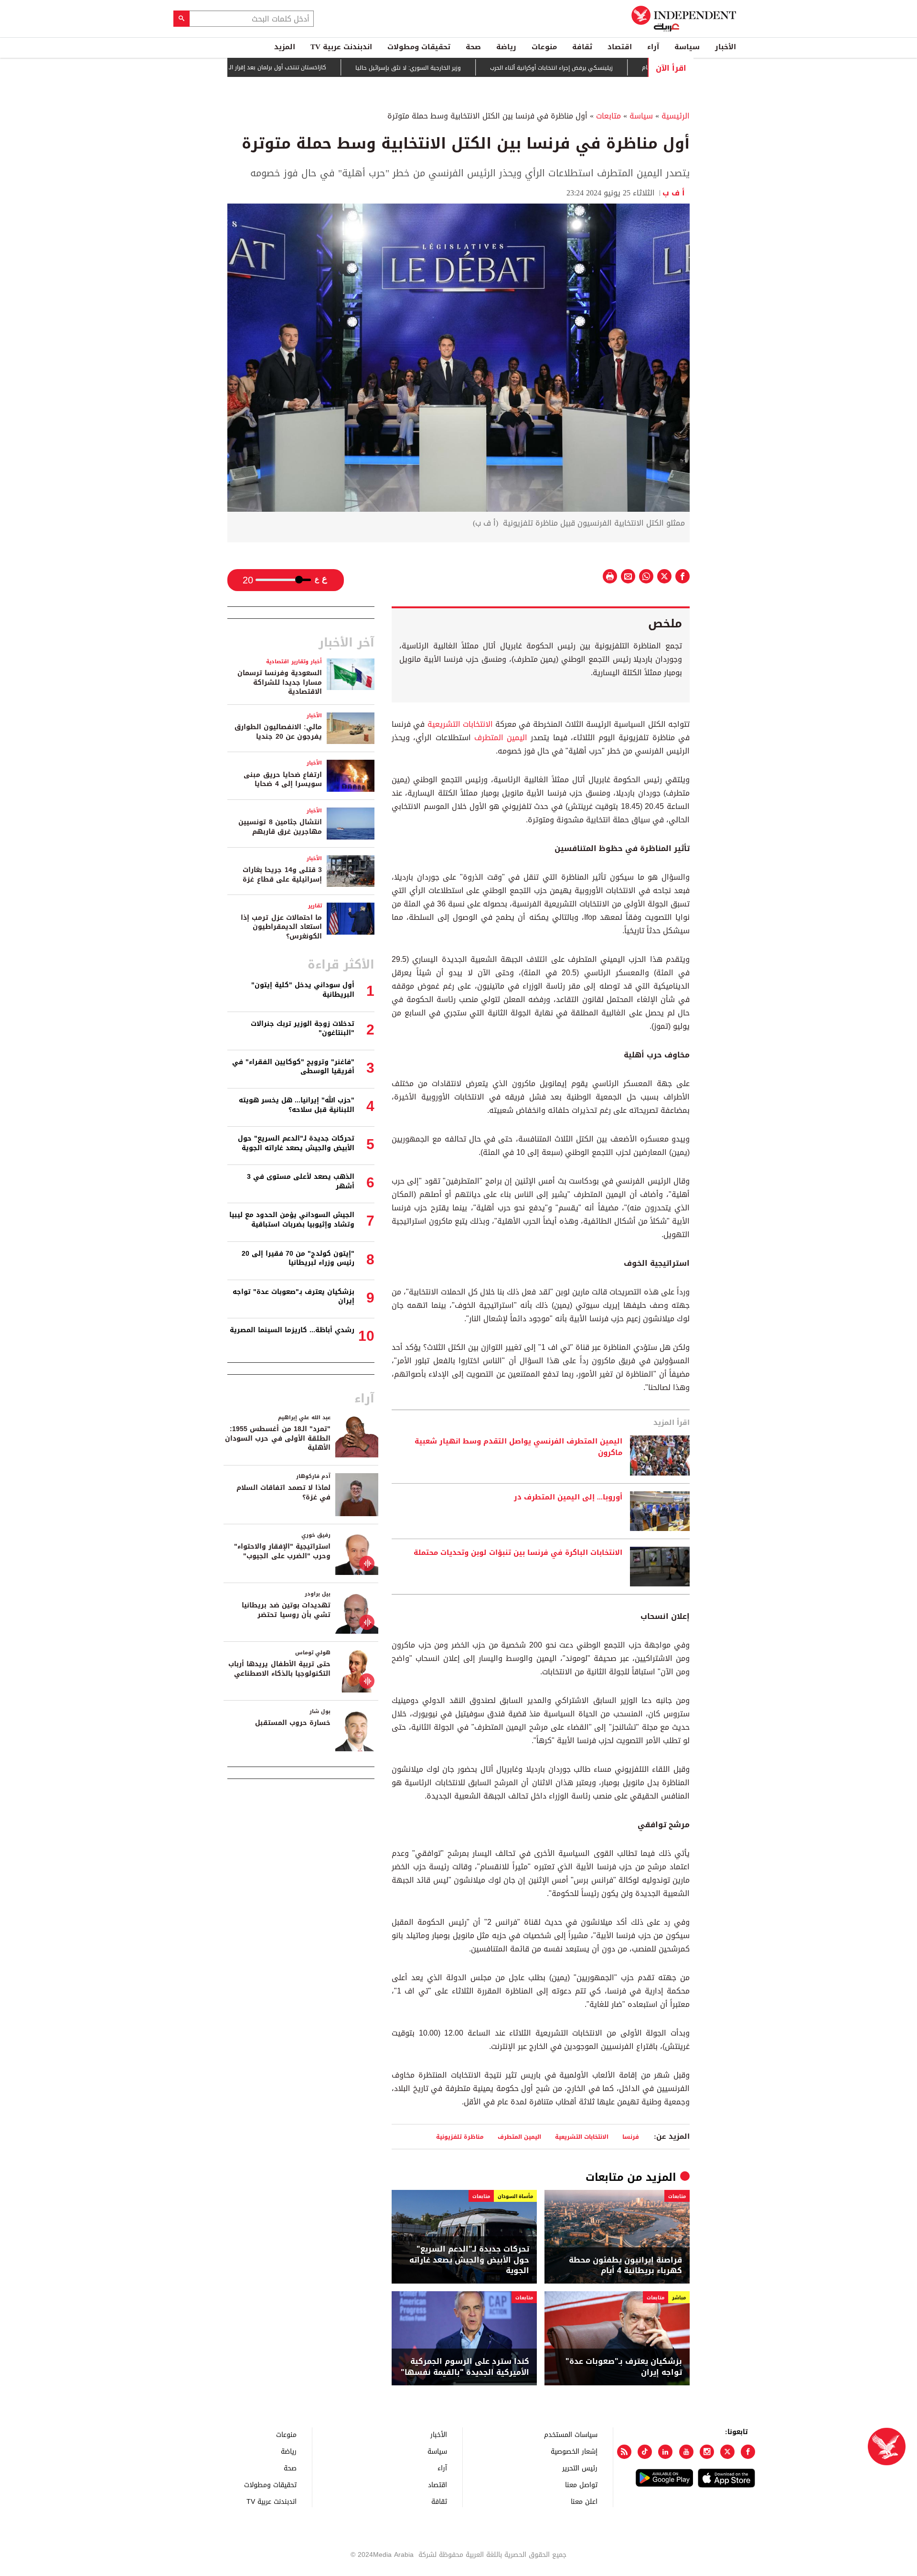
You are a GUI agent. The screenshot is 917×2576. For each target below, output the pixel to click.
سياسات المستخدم (571, 2434)
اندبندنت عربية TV (341, 47)
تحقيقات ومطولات (419, 47)
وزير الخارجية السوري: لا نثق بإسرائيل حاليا (465, 68)
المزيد (285, 47)
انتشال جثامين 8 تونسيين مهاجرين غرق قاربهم (280, 827)
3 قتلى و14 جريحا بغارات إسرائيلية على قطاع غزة (282, 875)
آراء (653, 47)
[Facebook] (748, 2452)
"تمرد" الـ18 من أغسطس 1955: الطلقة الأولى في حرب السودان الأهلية (278, 1438)
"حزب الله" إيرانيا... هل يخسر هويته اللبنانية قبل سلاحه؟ (297, 1105)
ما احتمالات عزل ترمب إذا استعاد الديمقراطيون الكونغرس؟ (281, 927)
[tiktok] (645, 2452)
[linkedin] (665, 2452)
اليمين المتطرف (501, 738)
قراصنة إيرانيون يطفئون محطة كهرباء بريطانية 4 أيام (625, 2266)
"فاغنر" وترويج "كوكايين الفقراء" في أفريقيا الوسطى (293, 1067)
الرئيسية (676, 116)
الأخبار (725, 47)
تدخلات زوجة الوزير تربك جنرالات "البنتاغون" (303, 1029)
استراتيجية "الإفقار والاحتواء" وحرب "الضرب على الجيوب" (282, 1551)
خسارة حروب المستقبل (293, 1723)
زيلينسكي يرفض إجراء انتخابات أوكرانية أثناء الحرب (608, 68)
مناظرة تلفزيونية (460, 2137)
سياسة (687, 47)
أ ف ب (676, 193)
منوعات (544, 47)
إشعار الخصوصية (574, 2451)
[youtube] (686, 2452)
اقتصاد (620, 47)
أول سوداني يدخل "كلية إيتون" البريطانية (303, 990)
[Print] (610, 576)
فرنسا (631, 2137)
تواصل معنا (581, 2484)
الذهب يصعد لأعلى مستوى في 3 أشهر (301, 1181)
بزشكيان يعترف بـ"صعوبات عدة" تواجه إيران (624, 2367)
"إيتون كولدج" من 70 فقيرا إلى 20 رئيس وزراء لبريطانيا (298, 1258)
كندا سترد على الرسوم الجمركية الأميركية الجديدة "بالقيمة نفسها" (465, 2367)
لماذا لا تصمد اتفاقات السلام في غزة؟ (283, 1493)
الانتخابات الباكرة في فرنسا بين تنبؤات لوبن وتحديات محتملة (518, 1553)
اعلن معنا (584, 2501)
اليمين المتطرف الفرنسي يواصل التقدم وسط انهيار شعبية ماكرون (518, 1447)
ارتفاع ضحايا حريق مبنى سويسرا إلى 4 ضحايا (283, 780)
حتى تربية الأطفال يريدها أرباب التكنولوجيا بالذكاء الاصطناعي (279, 1669)
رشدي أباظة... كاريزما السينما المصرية (292, 1330)
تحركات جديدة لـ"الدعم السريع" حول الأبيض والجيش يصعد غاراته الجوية (469, 2260)
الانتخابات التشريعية (460, 724)
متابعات (608, 116)
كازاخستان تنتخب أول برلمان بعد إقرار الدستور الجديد (318, 67)
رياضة (506, 47)
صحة (473, 47)
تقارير (315, 906)
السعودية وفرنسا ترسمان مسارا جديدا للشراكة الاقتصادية (280, 682)
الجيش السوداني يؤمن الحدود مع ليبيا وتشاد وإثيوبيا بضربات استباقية (292, 1220)
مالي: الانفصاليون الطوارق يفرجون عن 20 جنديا (278, 732)
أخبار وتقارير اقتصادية (294, 662)
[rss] (624, 2452)
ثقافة (582, 47)
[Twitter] (727, 2452)
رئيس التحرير (580, 2468)
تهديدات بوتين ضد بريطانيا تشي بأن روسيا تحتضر (286, 1610)
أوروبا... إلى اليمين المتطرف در (568, 1498)
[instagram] (707, 2452)
